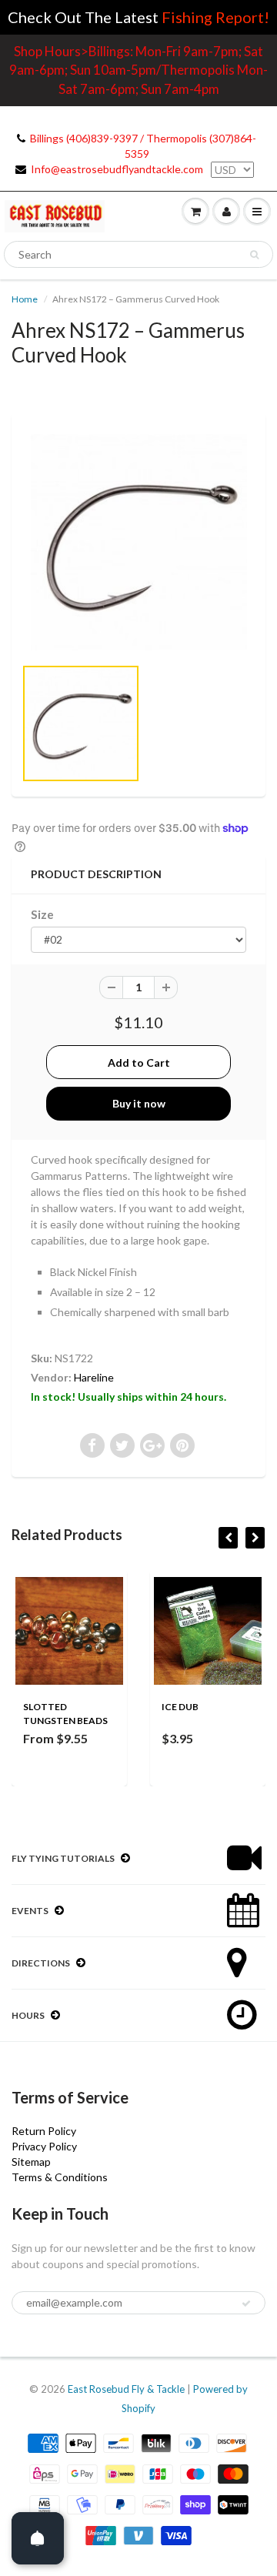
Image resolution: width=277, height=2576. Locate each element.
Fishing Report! (215, 17)
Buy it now (139, 1103)
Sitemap (31, 2162)
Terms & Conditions (60, 2177)
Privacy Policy (44, 2146)
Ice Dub (180, 1707)
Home (25, 299)
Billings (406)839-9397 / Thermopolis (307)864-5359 (143, 146)
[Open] (38, 2538)
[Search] (254, 255)
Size (42, 914)
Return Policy (44, 2131)
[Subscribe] (246, 2304)
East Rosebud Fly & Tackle (126, 2389)
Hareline (94, 1377)
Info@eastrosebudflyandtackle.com (117, 169)
